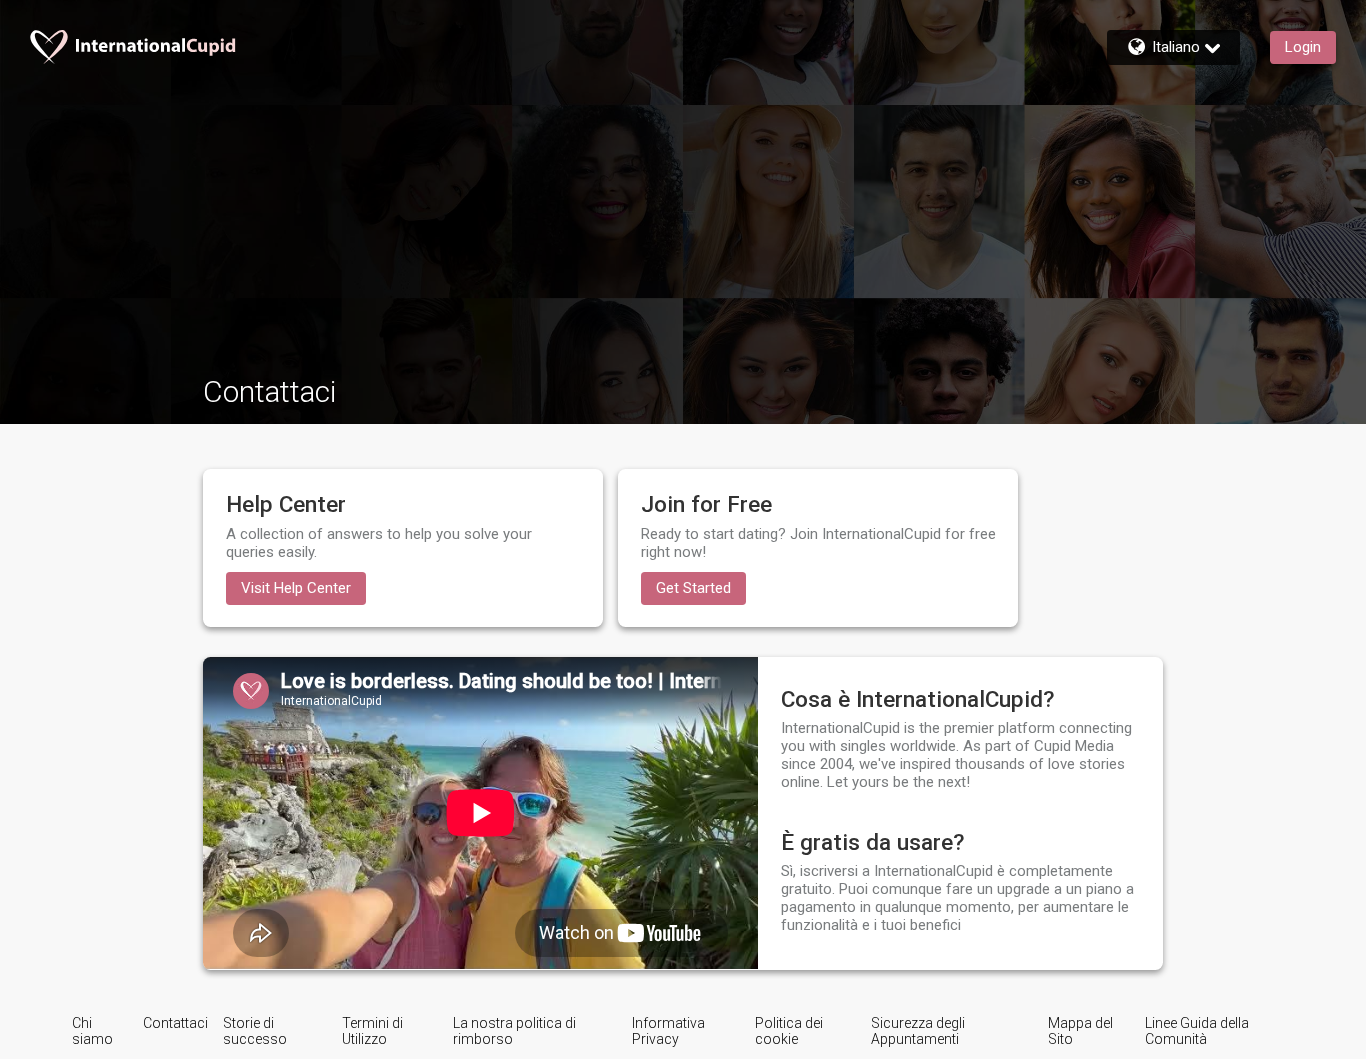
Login (1303, 47)
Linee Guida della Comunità (1197, 1031)
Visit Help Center (296, 588)
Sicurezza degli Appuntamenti (918, 1031)
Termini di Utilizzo (372, 1031)
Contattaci (175, 1023)
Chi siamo (92, 1031)
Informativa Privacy (668, 1031)
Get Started (693, 588)
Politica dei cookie (789, 1031)
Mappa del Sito (1080, 1031)
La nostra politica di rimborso (514, 1031)
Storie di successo (255, 1031)
